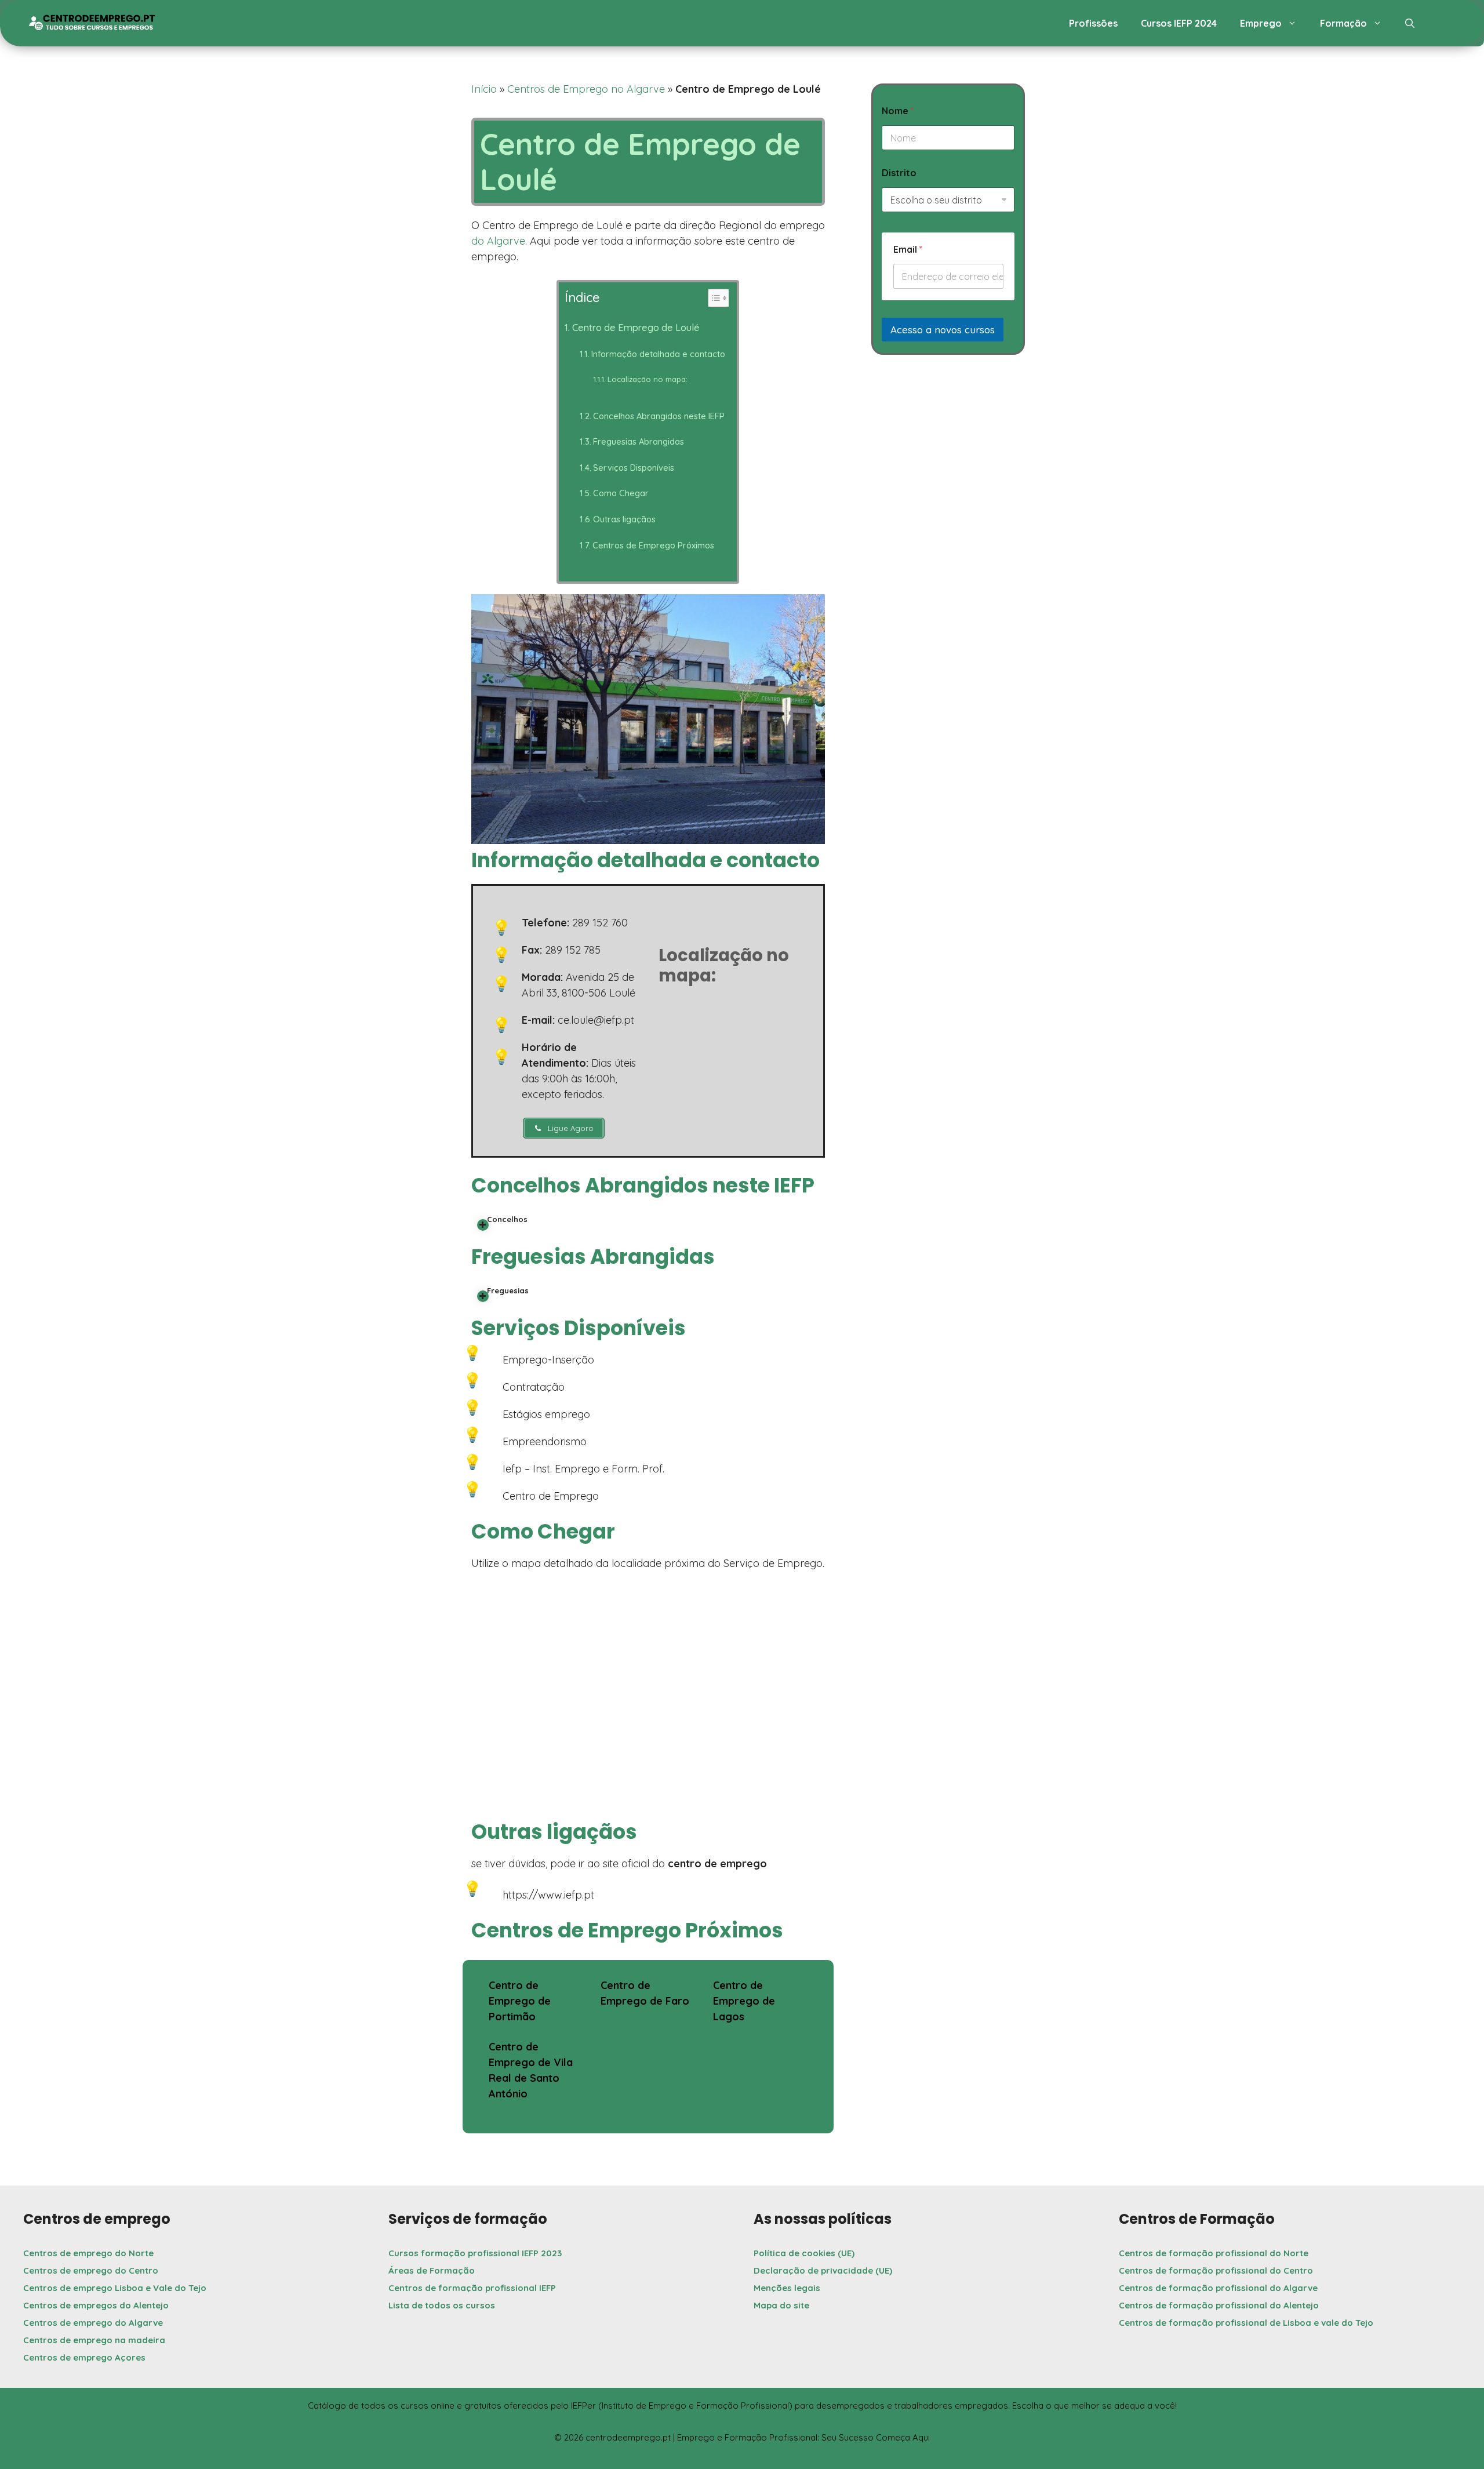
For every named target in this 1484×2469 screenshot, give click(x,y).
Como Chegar (621, 493)
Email (908, 250)
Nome (898, 111)
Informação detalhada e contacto (658, 354)
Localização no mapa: (648, 379)
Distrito (899, 173)
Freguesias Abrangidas (639, 441)
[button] (1410, 23)
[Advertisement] (948, 462)
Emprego (1261, 23)
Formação (1343, 23)
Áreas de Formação (432, 2270)
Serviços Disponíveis (634, 468)
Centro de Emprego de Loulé (636, 328)
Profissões (1093, 23)
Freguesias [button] (508, 1290)
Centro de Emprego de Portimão (520, 2001)
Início (484, 89)
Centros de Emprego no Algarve (586, 89)
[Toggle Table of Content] (712, 298)
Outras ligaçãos (624, 519)
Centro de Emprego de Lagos (744, 2001)
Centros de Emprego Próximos (653, 545)
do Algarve (498, 241)
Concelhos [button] (507, 1219)
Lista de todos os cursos (442, 2305)
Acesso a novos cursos (943, 330)
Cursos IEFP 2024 (1179, 23)
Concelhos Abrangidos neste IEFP (659, 416)
